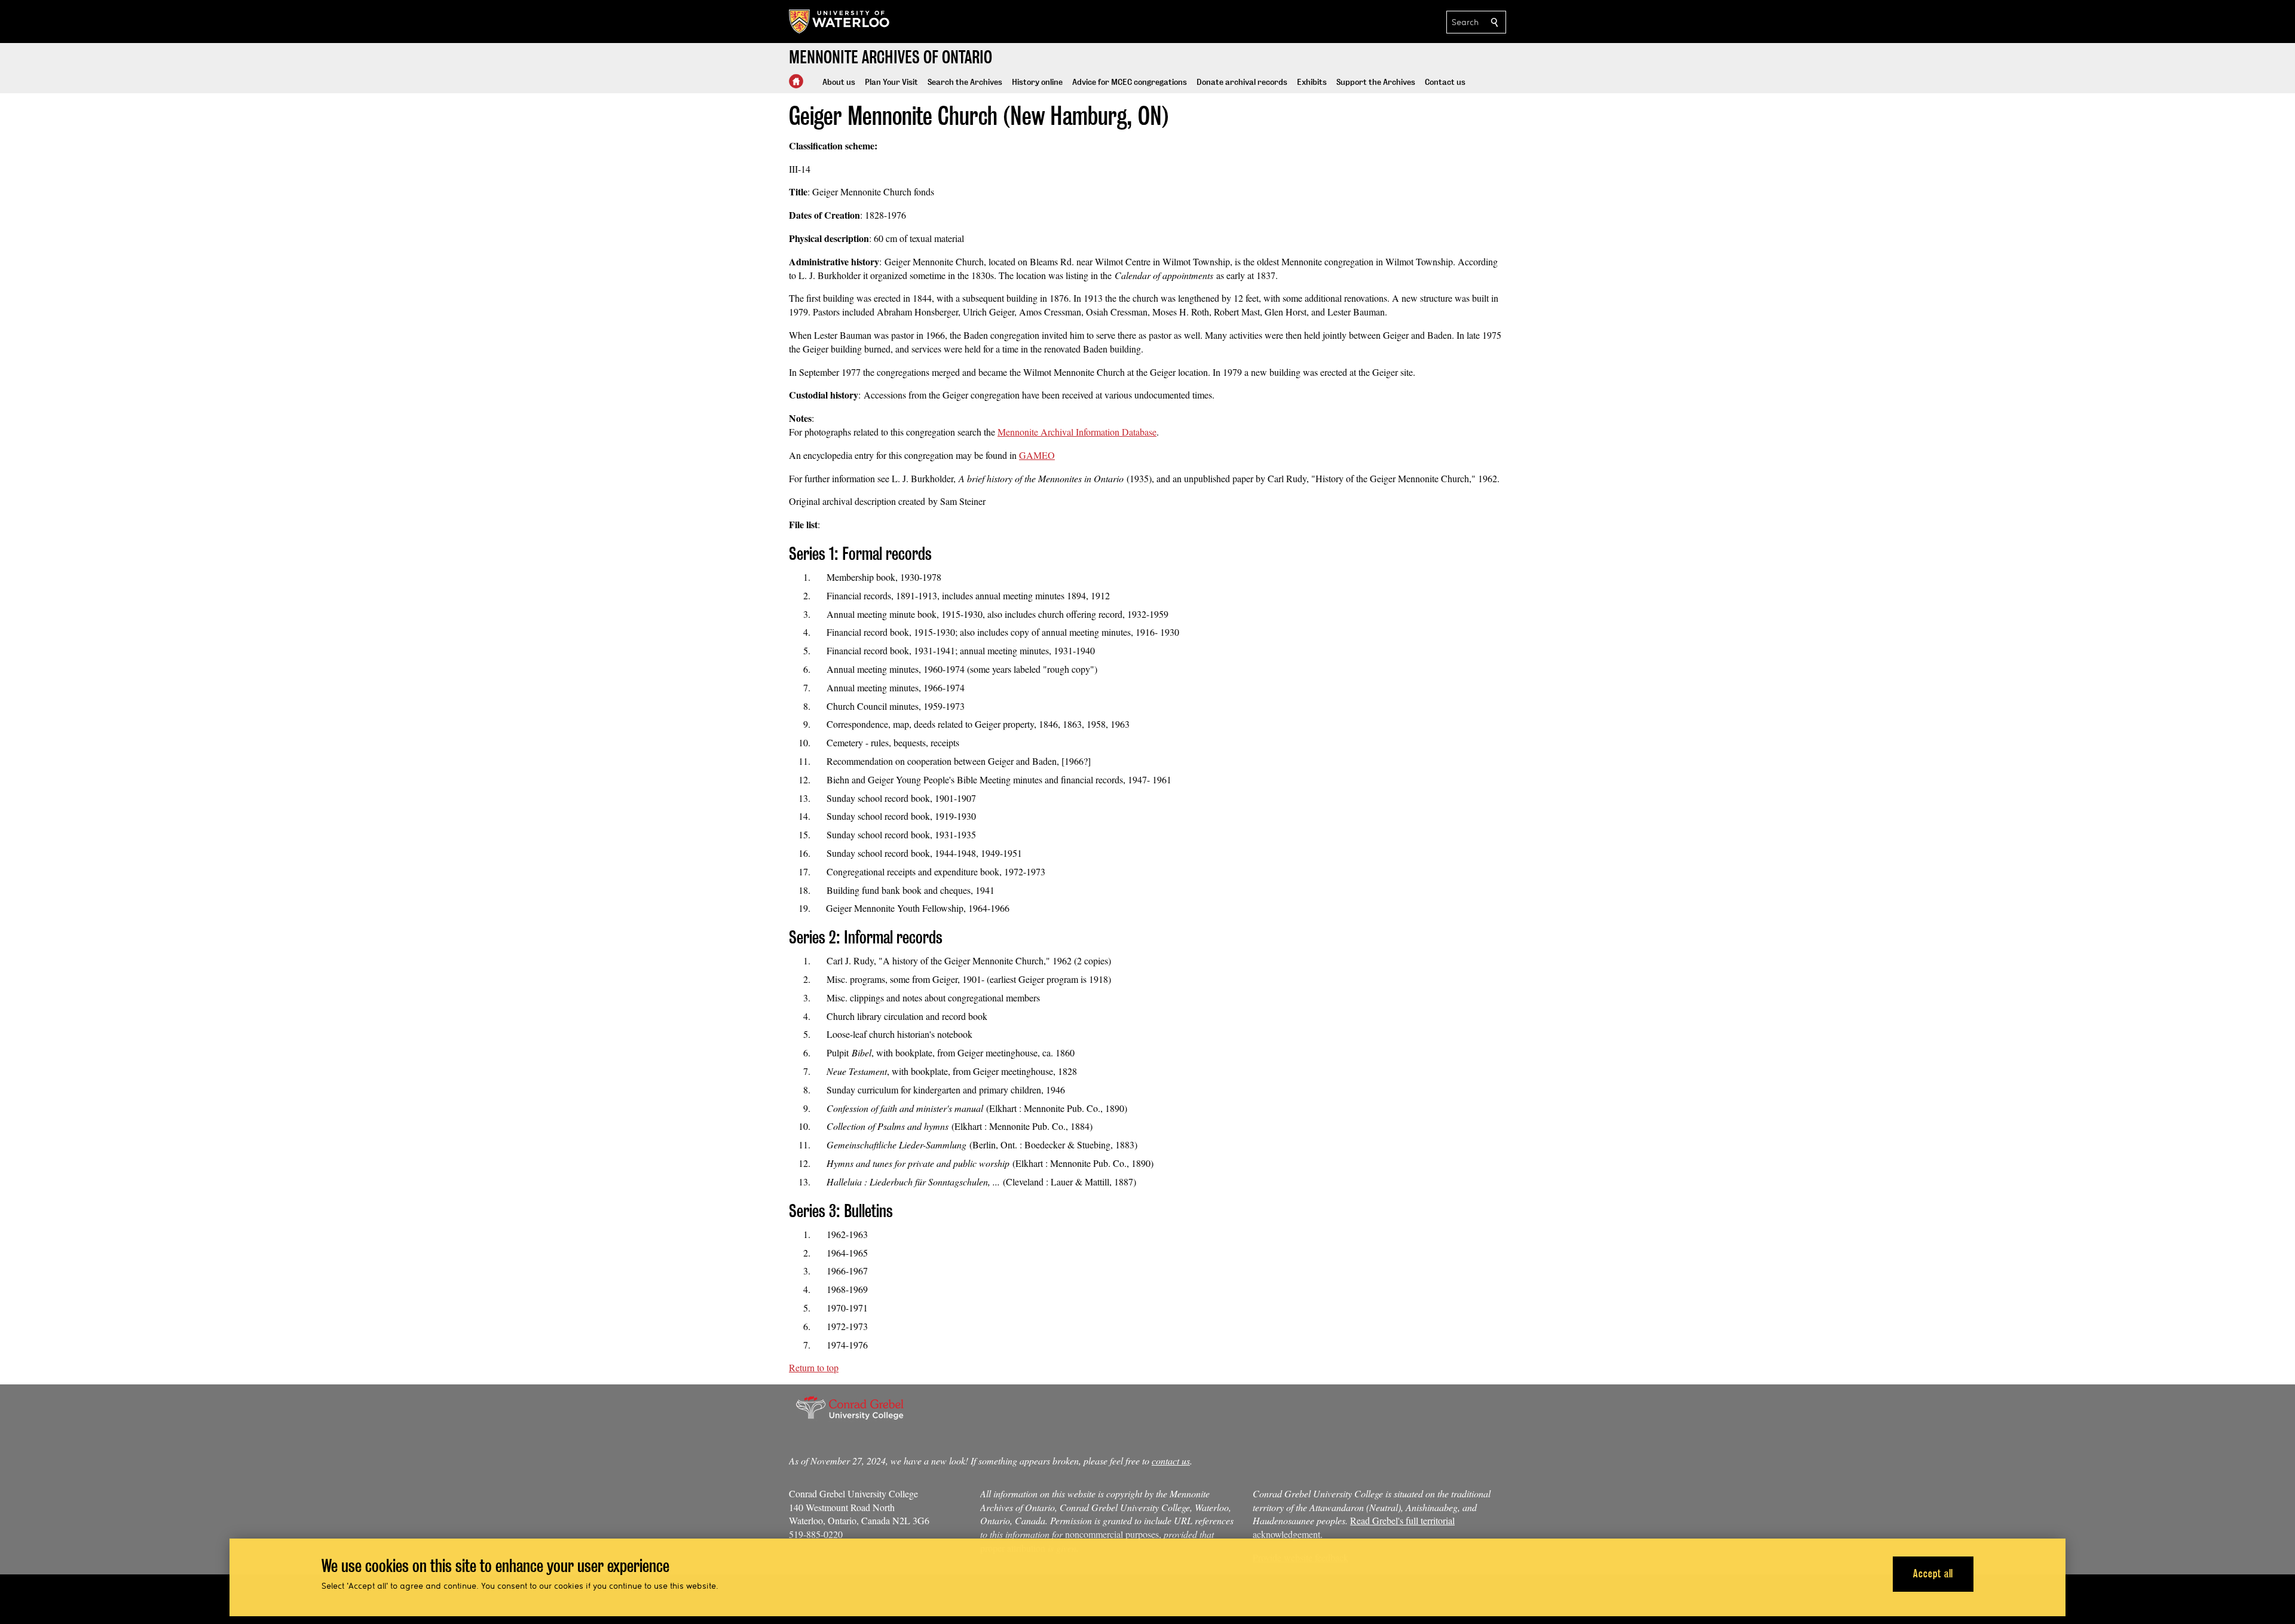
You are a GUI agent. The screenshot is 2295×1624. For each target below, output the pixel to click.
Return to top (814, 1367)
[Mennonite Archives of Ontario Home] (796, 81)
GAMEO (1037, 455)
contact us (1171, 1461)
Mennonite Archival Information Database (1077, 432)
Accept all (1933, 1574)
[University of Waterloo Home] (840, 22)
